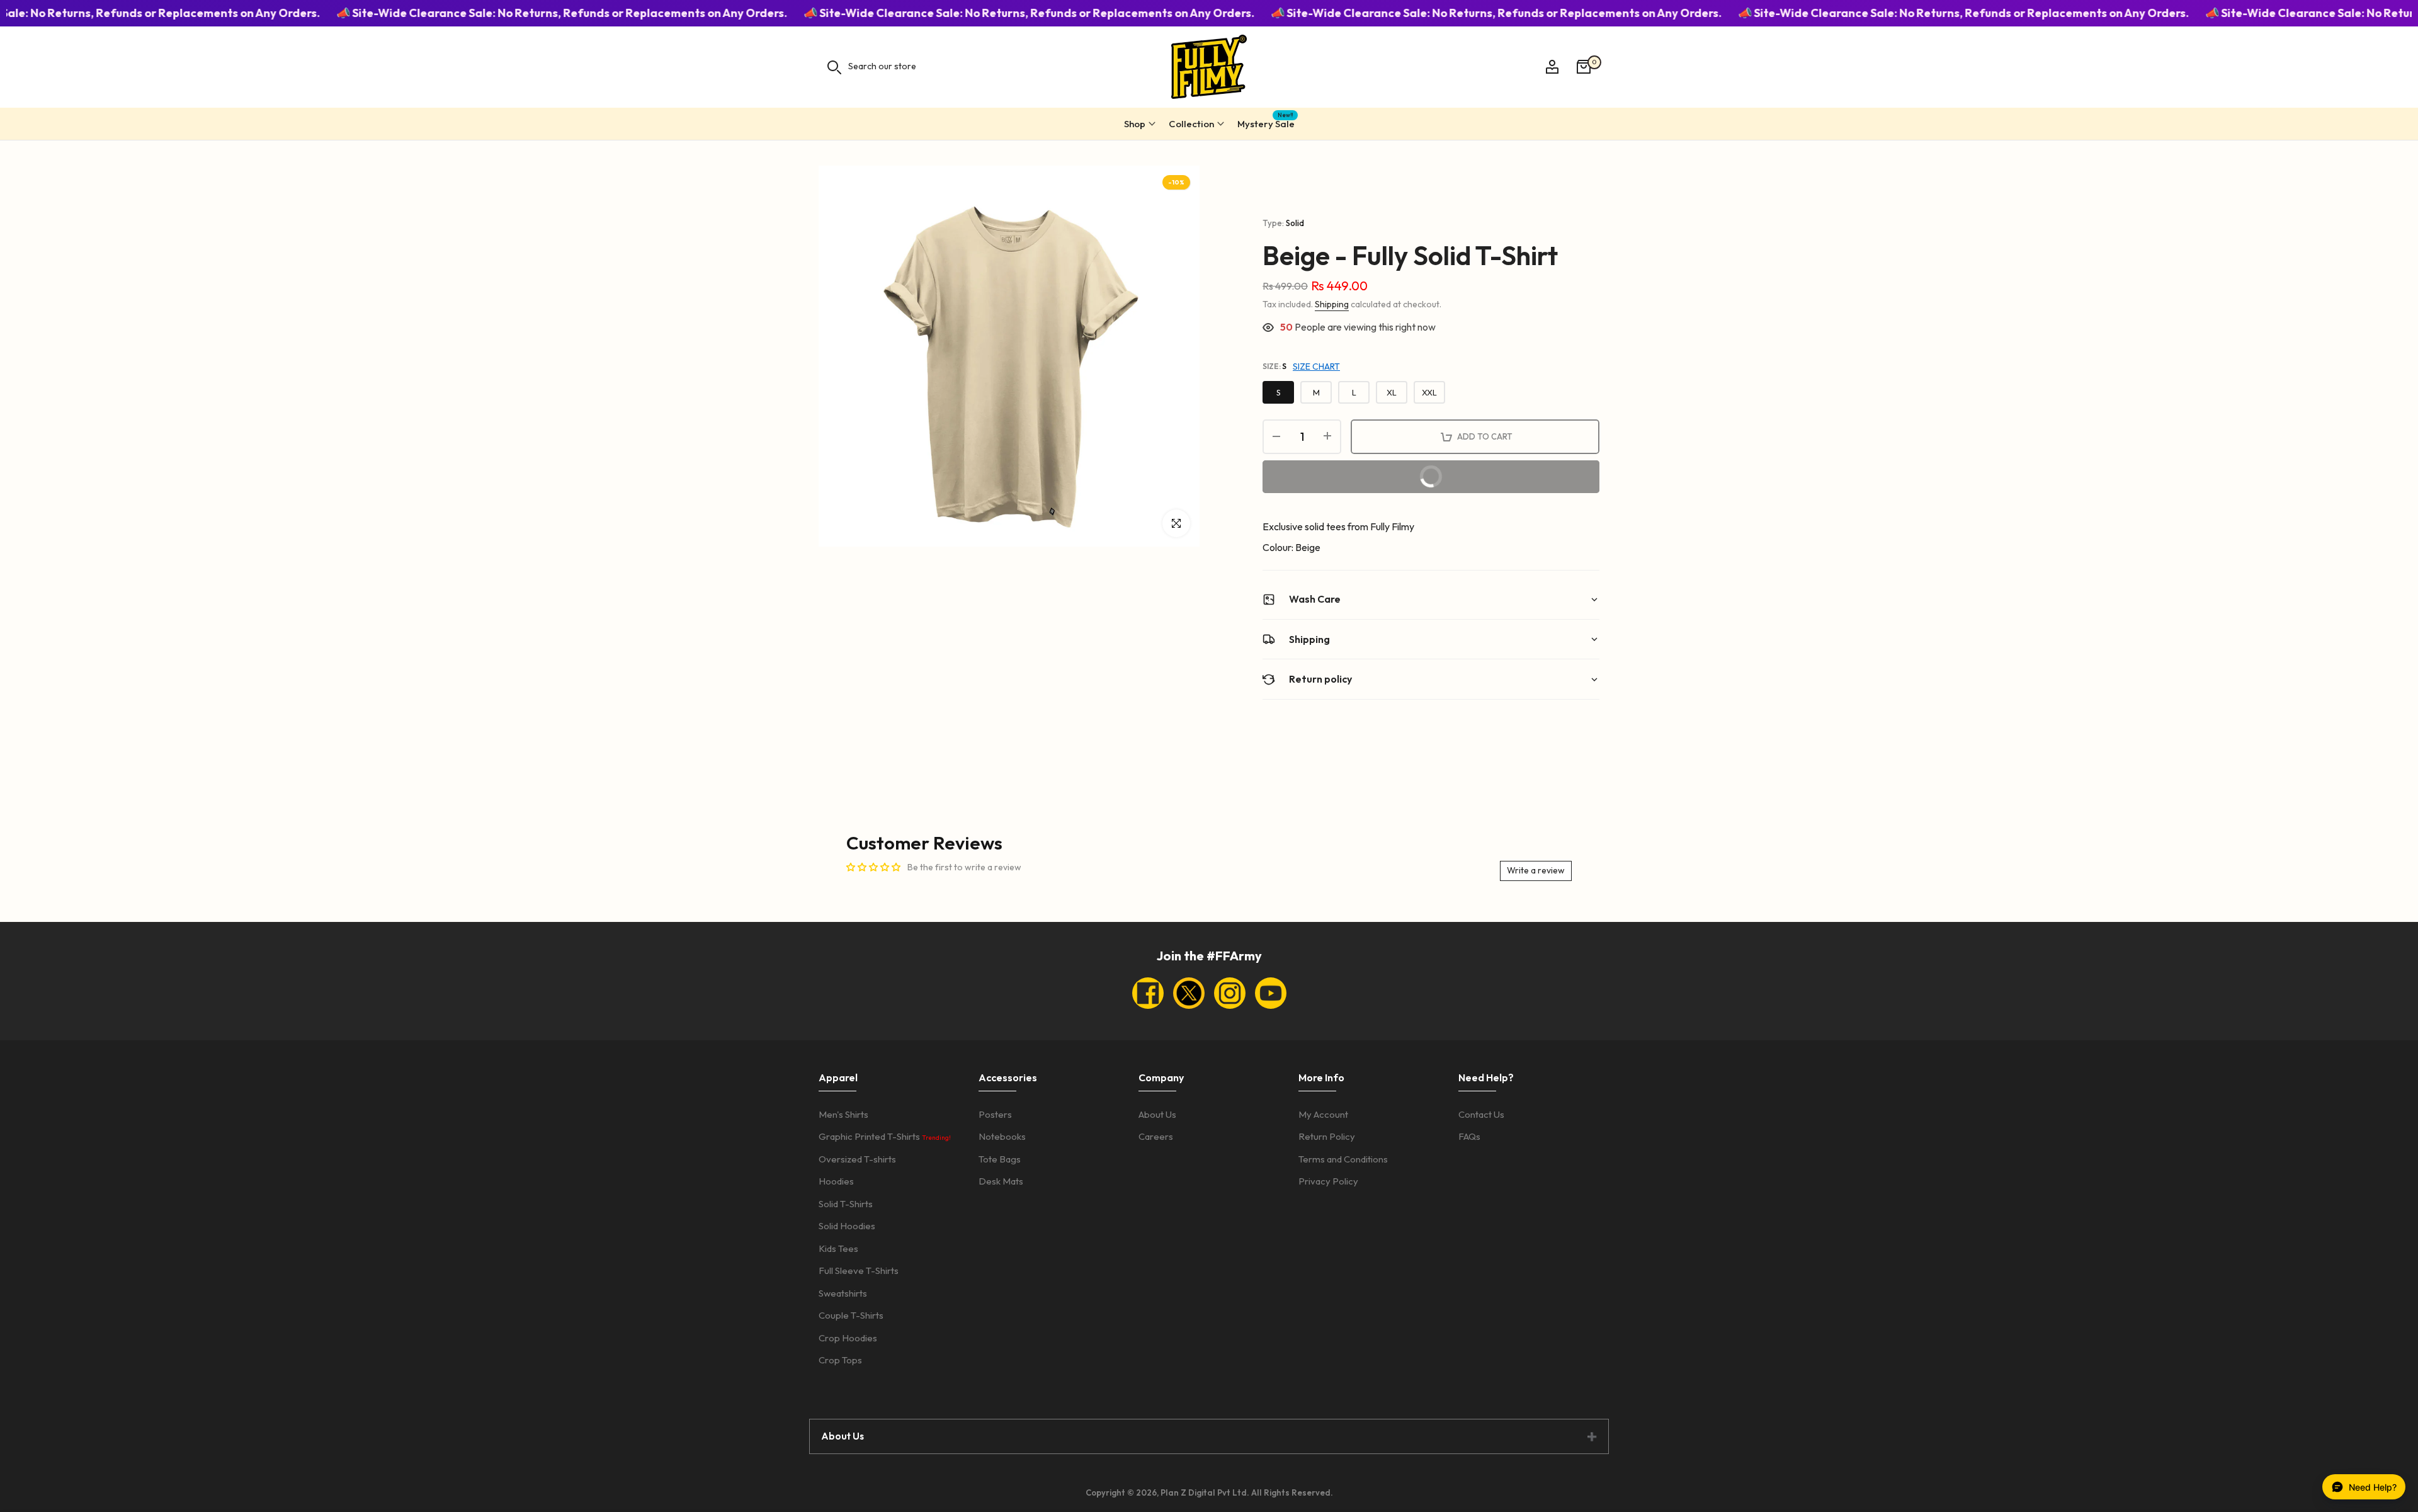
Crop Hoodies (848, 1338)
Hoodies (836, 1181)
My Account (1323, 1114)
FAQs (1469, 1136)
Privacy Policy (1328, 1181)
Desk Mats (1001, 1181)
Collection (1191, 124)
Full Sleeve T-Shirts (859, 1270)
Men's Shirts (843, 1114)
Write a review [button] (1536, 870)
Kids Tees (838, 1248)
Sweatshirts (843, 1293)
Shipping (1332, 304)
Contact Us (1481, 1114)
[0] (1584, 67)
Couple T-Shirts (851, 1315)
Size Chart (1316, 367)
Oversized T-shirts (857, 1159)
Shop (1135, 124)
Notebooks (1002, 1136)
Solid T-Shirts (846, 1204)
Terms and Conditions (1343, 1159)
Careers (1156, 1136)
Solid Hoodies (847, 1226)
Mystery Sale (1266, 122)
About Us (1157, 1114)
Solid (1295, 223)
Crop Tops (840, 1360)
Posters (995, 1114)
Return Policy (1327, 1136)
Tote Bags (1000, 1159)
